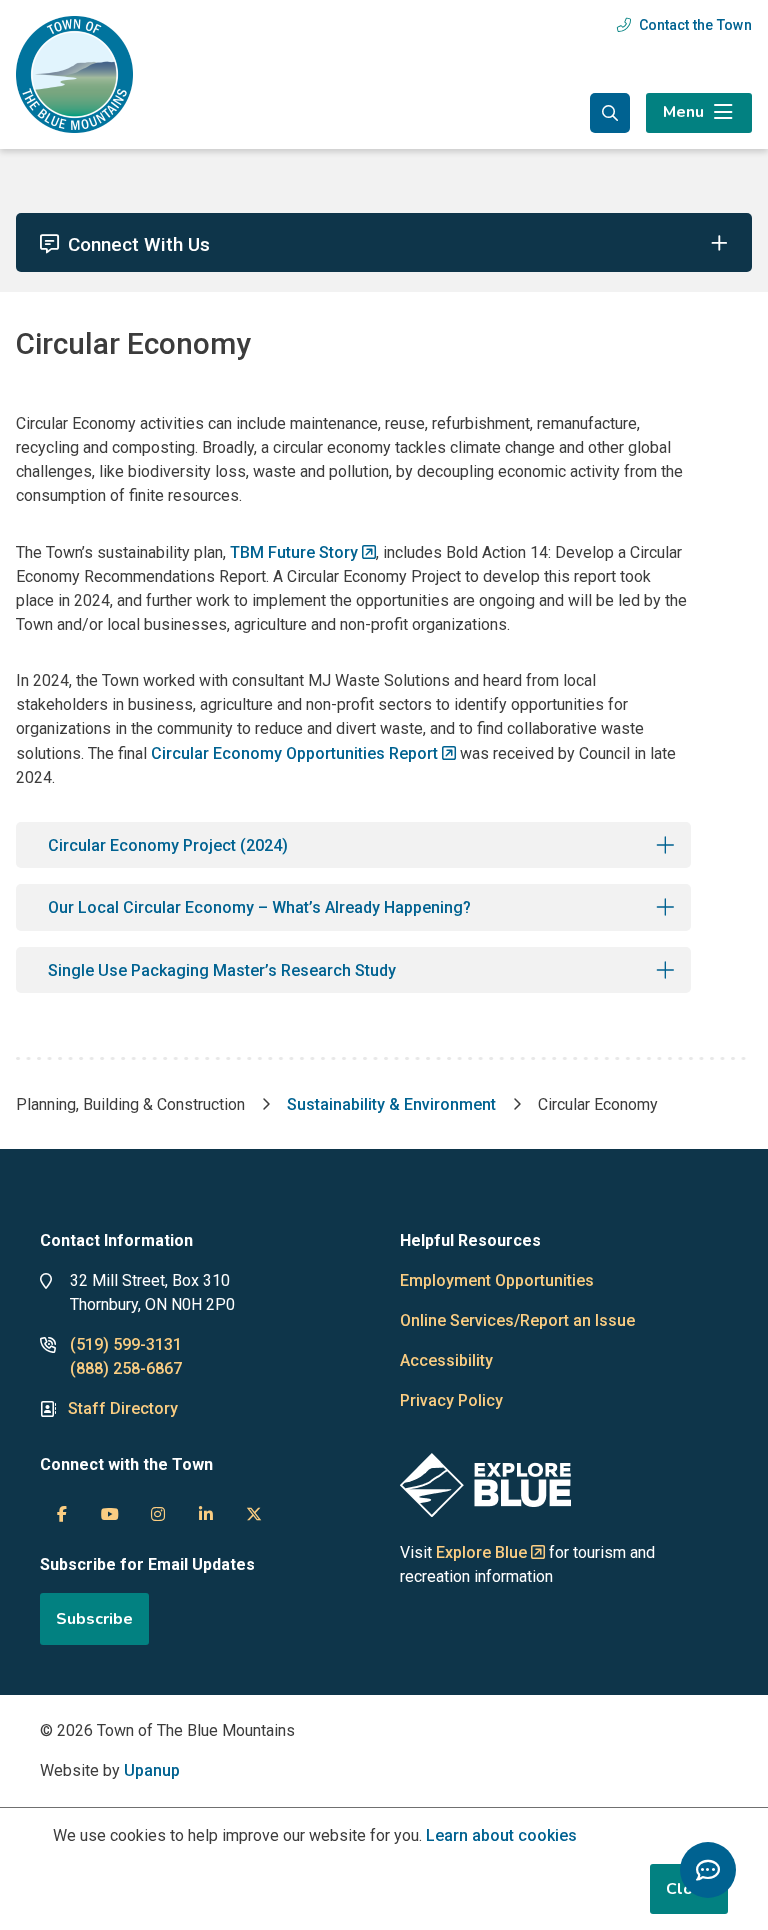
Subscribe (94, 1619)
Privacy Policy (451, 1400)
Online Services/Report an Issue (517, 1320)
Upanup (152, 1770)
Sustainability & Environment (391, 1104)
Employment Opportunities (497, 1280)
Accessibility (446, 1360)
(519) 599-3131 (126, 1344)
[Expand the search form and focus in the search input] (610, 113)
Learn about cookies (501, 1835)
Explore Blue (481, 1552)
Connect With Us (139, 244)
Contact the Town (695, 25)
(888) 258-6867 (126, 1368)
